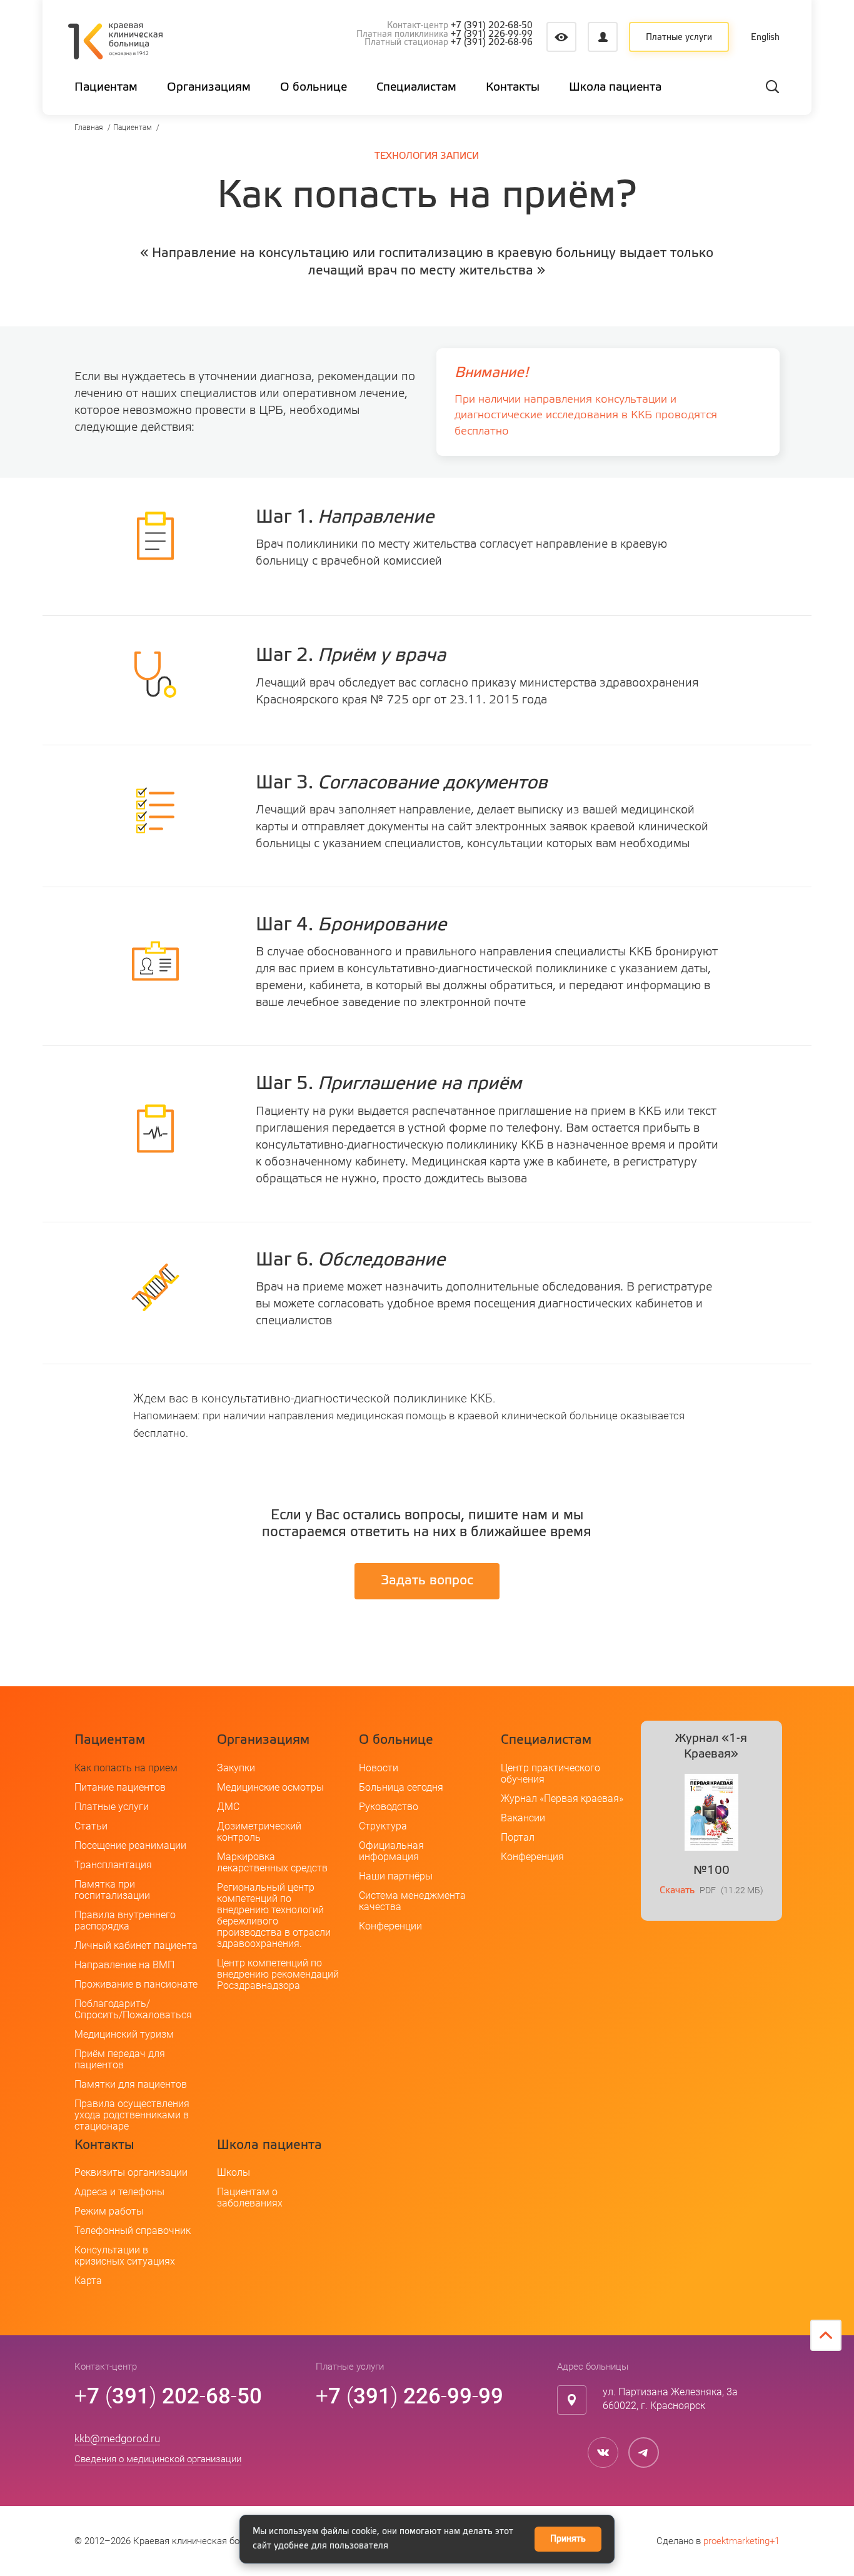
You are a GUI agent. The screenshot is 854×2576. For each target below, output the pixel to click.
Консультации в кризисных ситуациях (125, 2256)
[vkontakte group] (603, 2453)
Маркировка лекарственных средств (272, 1862)
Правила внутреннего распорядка (125, 1920)
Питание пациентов (120, 1787)
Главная (89, 128)
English (765, 38)
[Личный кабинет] (603, 37)
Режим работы (109, 2211)
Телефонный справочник (133, 2231)
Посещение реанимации (130, 1845)
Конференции (390, 1926)
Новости (379, 1768)
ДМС (228, 1807)
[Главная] (115, 43)
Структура (383, 1826)
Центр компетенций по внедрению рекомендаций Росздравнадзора (278, 1974)
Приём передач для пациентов (120, 2059)
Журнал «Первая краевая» (562, 1799)
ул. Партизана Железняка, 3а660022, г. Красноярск (670, 2399)
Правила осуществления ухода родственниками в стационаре (132, 2115)
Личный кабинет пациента (136, 1945)
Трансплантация (113, 1865)
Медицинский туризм (124, 2034)
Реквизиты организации (131, 2172)
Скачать (677, 1890)
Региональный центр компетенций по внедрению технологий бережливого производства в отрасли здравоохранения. (274, 1915)
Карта (88, 2281)
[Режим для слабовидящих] (561, 37)
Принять (568, 2539)
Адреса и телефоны (119, 2192)
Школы (234, 2172)
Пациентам (133, 128)
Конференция (532, 1857)
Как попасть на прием (126, 1768)
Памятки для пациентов (131, 2084)
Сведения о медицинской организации (158, 2459)
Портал (518, 1837)
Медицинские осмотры (270, 1787)
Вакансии (523, 1818)
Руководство (389, 1807)
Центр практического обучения (550, 1774)
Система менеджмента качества (412, 1901)
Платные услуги (679, 38)
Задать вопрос (427, 1581)
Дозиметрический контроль (259, 1832)
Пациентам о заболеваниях (250, 2197)
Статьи (91, 1826)
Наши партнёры (396, 1876)
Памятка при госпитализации (112, 1890)
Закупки (236, 1768)
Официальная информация (391, 1851)
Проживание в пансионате (136, 1984)
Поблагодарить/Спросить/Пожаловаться (133, 2009)
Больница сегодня (401, 1787)
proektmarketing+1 (741, 2541)
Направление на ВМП (124, 1965)
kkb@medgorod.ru (117, 2438)
